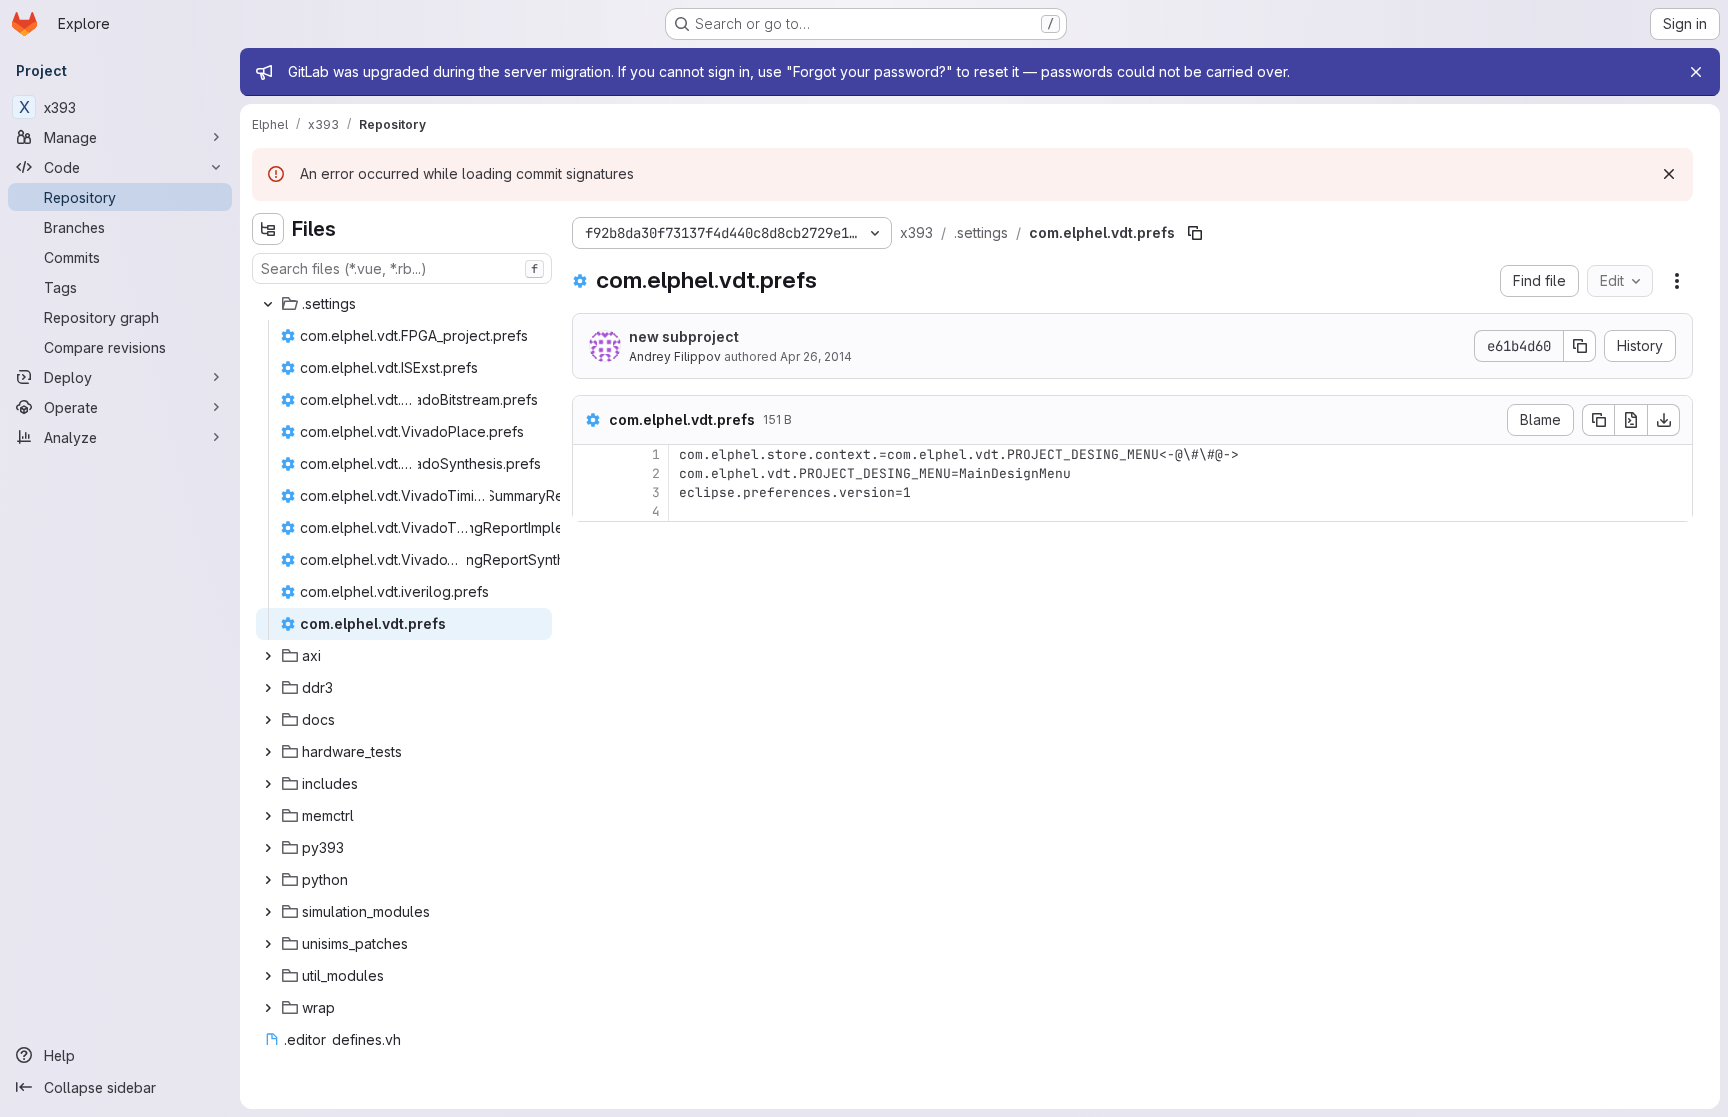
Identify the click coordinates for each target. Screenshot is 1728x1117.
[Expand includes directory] (268, 784)
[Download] (1664, 420)
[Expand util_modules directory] (268, 976)
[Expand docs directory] (268, 720)
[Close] (1696, 72)
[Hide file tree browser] (268, 229)
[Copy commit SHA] (1580, 346)
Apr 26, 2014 (816, 356)
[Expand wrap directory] (268, 1008)
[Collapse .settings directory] (268, 304)
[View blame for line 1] (590, 454)
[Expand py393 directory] (268, 848)
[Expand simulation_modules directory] (268, 912)
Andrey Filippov (675, 356)
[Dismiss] (1669, 174)
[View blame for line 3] (590, 492)
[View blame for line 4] (590, 511)
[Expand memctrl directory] (268, 816)
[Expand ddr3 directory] (268, 688)
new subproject (684, 336)
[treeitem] (404, 304)
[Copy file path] (1195, 233)
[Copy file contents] (1598, 420)
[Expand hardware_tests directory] (268, 752)
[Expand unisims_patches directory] (268, 944)
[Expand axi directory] (268, 656)
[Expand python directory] (268, 880)
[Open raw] (1631, 420)
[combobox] (402, 268)
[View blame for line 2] (590, 473)
